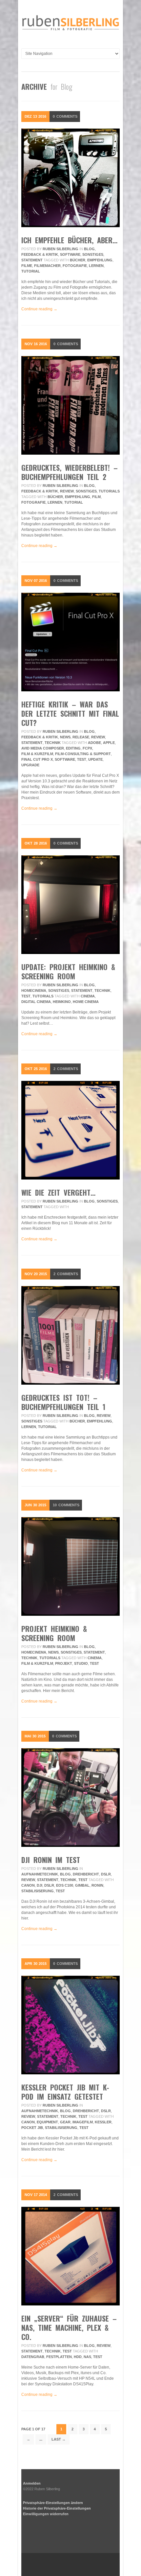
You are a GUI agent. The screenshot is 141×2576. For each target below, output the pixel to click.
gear (65, 2122)
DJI (40, 1885)
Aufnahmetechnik (40, 1874)
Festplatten (59, 2357)
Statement (32, 260)
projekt (64, 1663)
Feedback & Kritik (40, 254)
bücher (78, 260)
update (95, 759)
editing (73, 748)
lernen (96, 266)
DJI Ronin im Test (51, 1860)
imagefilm (83, 2122)
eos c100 (65, 1885)
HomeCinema (34, 990)
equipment (47, 2122)
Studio (81, 1663)
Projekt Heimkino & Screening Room (54, 1633)
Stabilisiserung (38, 1891)
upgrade (30, 765)
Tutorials (109, 491)
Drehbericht (86, 1874)
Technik (53, 743)
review (67, 491)
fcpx (87, 748)
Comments (65, 116)
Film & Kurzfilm (37, 754)
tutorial (31, 271)
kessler (103, 2122)
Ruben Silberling (60, 249)
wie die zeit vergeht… (58, 1192)
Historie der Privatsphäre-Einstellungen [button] (57, 2508)
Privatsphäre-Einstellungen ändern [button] (53, 2503)
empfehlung (100, 260)
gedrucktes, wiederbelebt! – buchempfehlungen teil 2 (70, 472)
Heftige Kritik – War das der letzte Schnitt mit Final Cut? (70, 713)
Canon (28, 1885)
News (65, 737)
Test (82, 759)
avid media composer (43, 748)
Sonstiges (93, 254)
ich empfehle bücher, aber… (69, 240)
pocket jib (32, 2128)
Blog (89, 249)
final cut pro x (37, 759)
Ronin (97, 1885)
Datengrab (33, 2357)
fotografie (75, 266)
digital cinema (36, 1002)
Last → (59, 2439)
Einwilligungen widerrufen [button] (46, 2514)
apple (109, 743)
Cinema (88, 996)
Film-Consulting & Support (83, 754)
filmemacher (47, 266)
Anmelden (32, 2483)
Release (81, 737)
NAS (87, 2357)
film (96, 497)
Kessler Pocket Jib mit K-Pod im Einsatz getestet (65, 2092)
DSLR (106, 1874)
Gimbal (82, 1885)
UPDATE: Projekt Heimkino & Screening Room (68, 971)
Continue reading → (39, 309)
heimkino (62, 1002)
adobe (94, 743)
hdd (78, 2357)
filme (27, 266)
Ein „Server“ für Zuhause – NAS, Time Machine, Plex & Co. (69, 2327)
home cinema (86, 1002)
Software (70, 254)
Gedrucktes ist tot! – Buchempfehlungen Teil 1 (63, 1402)
